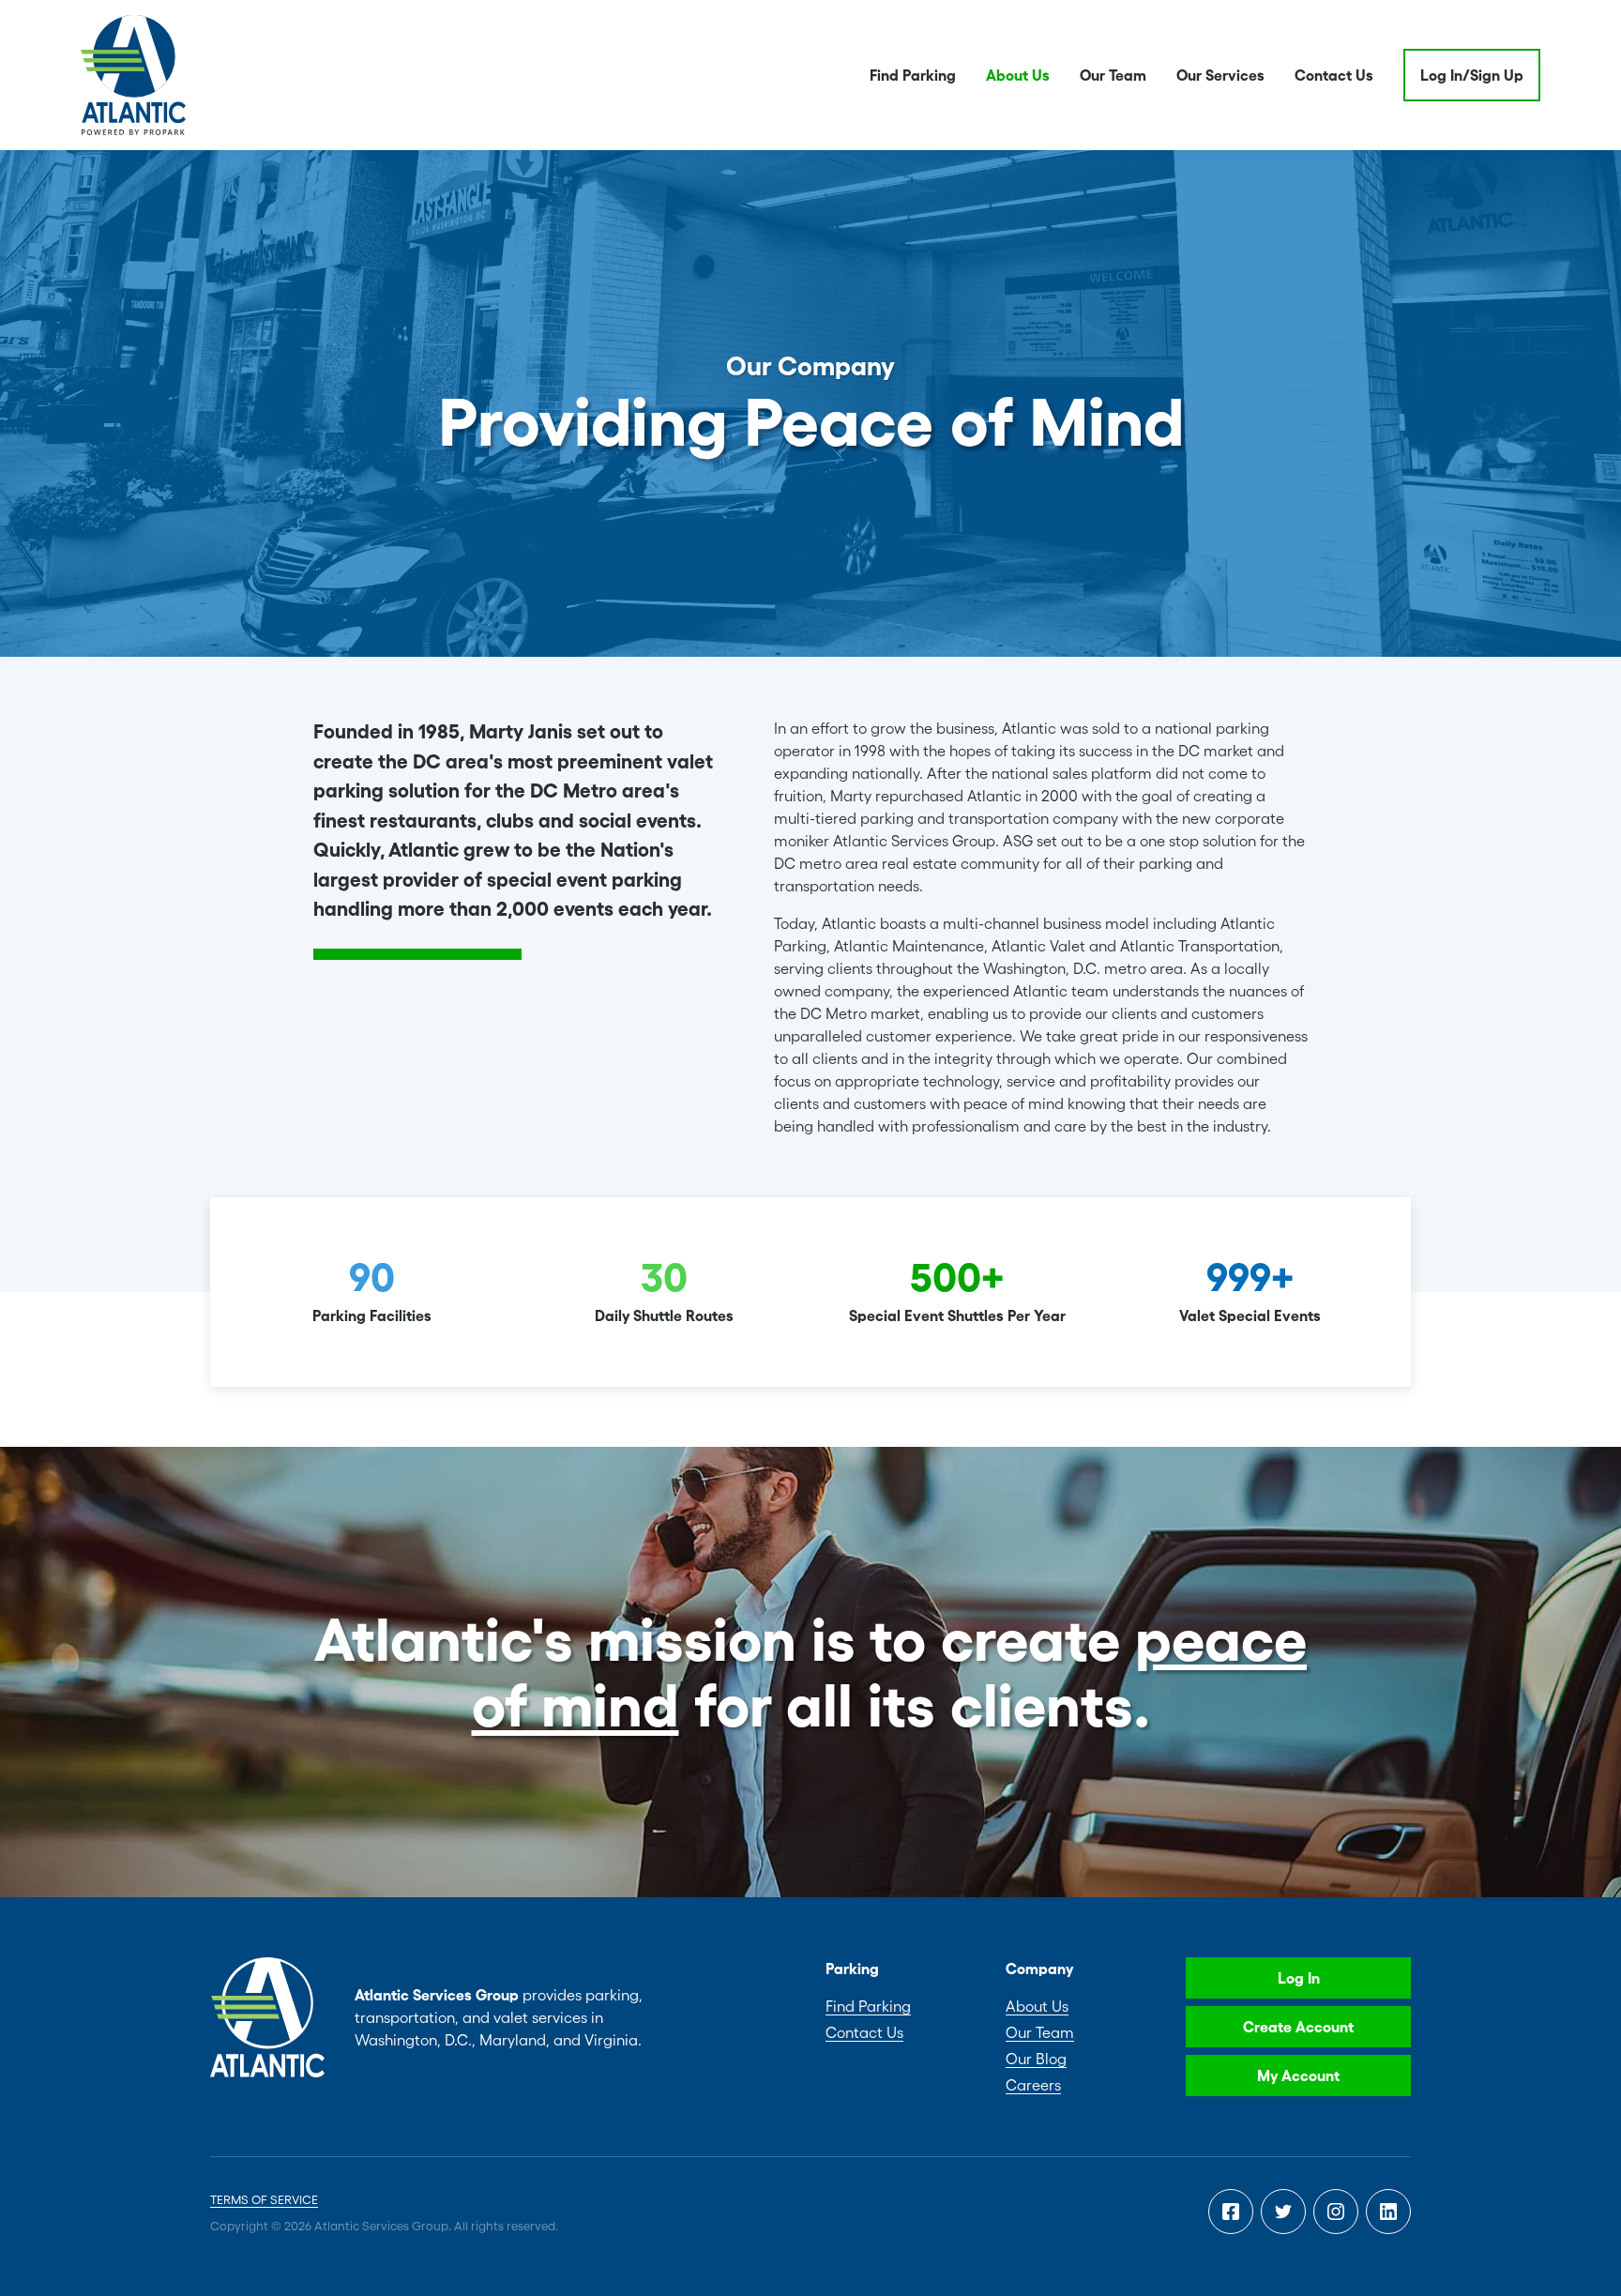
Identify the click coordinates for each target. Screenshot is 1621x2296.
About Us (1018, 75)
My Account (1298, 2076)
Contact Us (1334, 75)
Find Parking (913, 75)
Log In (1299, 1978)
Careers (1033, 2085)
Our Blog (1036, 2059)
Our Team (1113, 75)
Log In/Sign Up (1472, 75)
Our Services (1220, 75)
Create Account (1298, 2027)
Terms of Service (264, 2200)
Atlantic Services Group (133, 75)
